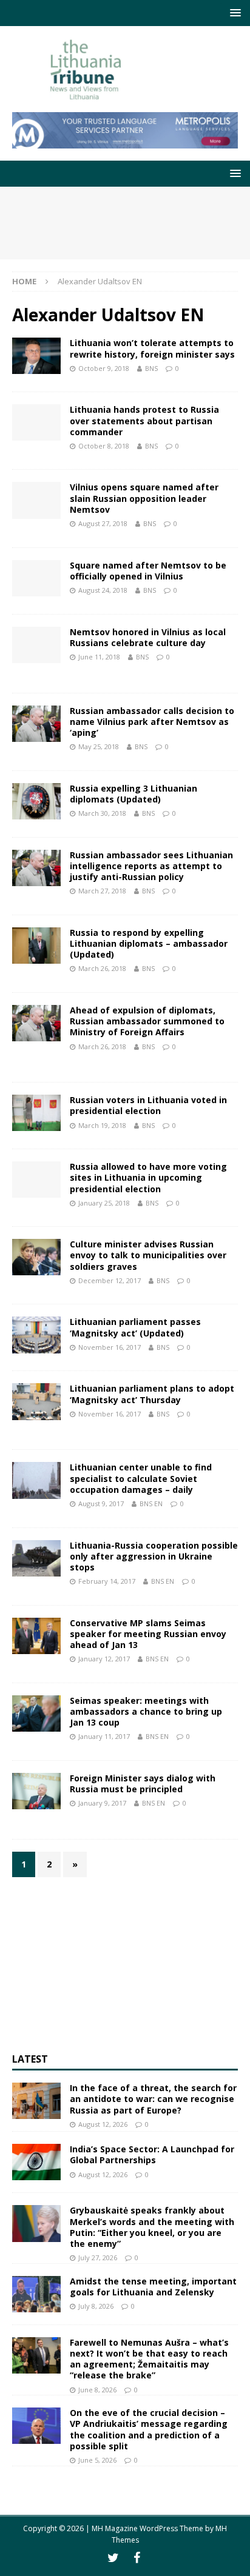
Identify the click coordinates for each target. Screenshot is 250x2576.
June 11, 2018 (99, 657)
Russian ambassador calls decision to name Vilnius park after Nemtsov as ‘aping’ (152, 722)
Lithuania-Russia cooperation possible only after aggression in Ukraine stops (154, 1556)
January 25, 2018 (104, 1203)
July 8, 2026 (96, 2306)
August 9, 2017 (101, 1503)
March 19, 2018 (102, 1125)
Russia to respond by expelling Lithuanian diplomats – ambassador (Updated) (149, 943)
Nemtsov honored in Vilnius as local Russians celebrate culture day (148, 637)
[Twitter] (113, 2558)
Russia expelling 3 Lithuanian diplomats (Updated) (133, 794)
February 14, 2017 (107, 1581)
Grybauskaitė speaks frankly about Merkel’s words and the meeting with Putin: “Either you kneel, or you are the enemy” (152, 2227)
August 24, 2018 (103, 590)
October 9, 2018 (104, 368)
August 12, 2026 (103, 2124)
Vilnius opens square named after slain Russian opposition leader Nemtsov (144, 498)
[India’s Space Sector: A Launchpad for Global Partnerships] (36, 2162)
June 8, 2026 (97, 2390)
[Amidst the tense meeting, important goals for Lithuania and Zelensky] (36, 2294)
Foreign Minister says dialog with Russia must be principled (143, 1784)
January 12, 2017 (104, 1659)
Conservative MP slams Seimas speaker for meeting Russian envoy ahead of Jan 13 (148, 1634)
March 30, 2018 (102, 813)
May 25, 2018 (99, 746)
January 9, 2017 (102, 1803)
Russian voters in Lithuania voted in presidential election (148, 1105)
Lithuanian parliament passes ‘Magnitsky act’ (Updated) (135, 1327)
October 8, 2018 (104, 446)
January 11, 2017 (104, 1736)
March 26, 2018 (102, 968)
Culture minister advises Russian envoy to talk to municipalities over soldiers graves (148, 1255)
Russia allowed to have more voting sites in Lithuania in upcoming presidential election (148, 1177)
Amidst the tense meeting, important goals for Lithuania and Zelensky (153, 2287)
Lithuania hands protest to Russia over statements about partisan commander (144, 420)
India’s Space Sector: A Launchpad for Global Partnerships (152, 2154)
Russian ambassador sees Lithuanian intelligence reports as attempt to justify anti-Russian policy (151, 866)
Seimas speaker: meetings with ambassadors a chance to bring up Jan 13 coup (146, 1711)
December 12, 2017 (110, 1280)
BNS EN (151, 1503)
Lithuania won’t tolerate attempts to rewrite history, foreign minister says (152, 348)
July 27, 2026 (98, 2257)
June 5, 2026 (97, 2460)
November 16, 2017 (110, 1347)
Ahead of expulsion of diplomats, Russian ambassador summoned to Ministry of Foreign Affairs (147, 1021)
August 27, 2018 (103, 523)
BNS (151, 368)
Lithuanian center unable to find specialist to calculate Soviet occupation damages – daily (141, 1478)
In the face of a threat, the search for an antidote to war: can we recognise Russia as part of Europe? (153, 2099)
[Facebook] (137, 2558)
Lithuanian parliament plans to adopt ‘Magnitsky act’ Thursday (152, 1394)
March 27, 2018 (102, 891)
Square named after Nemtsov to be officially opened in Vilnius (148, 571)
